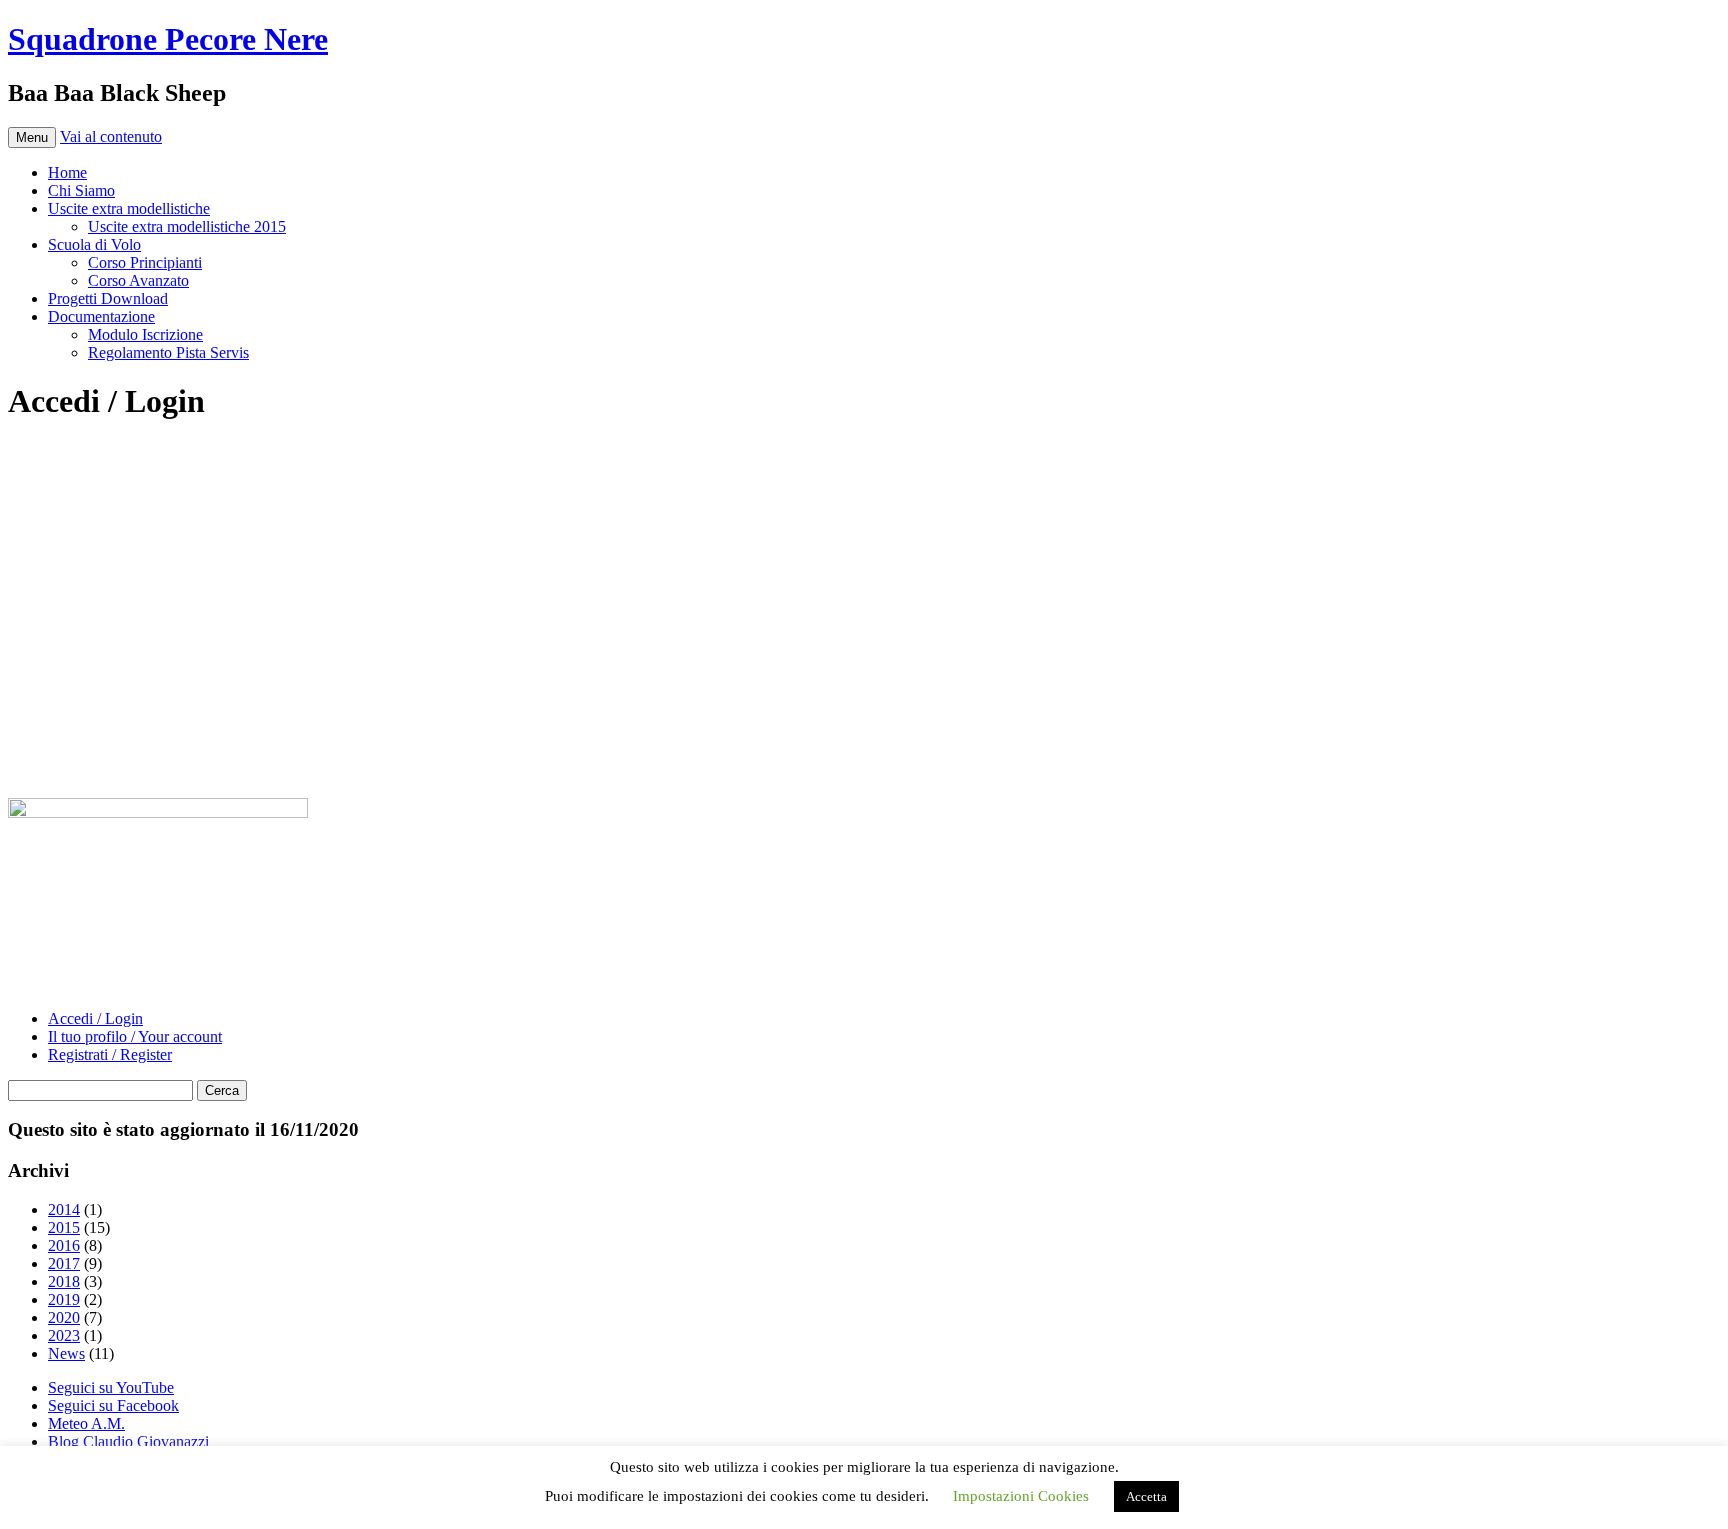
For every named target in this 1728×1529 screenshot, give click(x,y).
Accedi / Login (95, 1018)
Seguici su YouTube (111, 1387)
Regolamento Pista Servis (168, 352)
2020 (64, 1317)
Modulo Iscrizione (145, 334)
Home (67, 172)
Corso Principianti (145, 262)
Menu (32, 137)
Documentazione (101, 316)
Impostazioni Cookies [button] (1021, 1496)
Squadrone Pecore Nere (168, 39)
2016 (64, 1245)
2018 (64, 1281)
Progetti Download (108, 298)
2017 (64, 1263)
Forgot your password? (864, 757)
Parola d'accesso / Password (731, 553)
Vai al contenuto (111, 136)
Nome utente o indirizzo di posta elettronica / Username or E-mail (854, 468)
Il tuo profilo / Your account (135, 1036)
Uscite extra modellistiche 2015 (187, 226)
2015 (64, 1227)
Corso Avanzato (138, 280)
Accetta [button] (1146, 1496)
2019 (64, 1299)
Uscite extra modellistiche (129, 208)
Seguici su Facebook (113, 1405)
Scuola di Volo (94, 244)
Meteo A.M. (86, 1423)
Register (981, 697)
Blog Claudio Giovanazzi (128, 1441)
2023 (64, 1335)
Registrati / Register (110, 1054)
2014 (64, 1209)
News (66, 1353)
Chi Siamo (81, 190)
